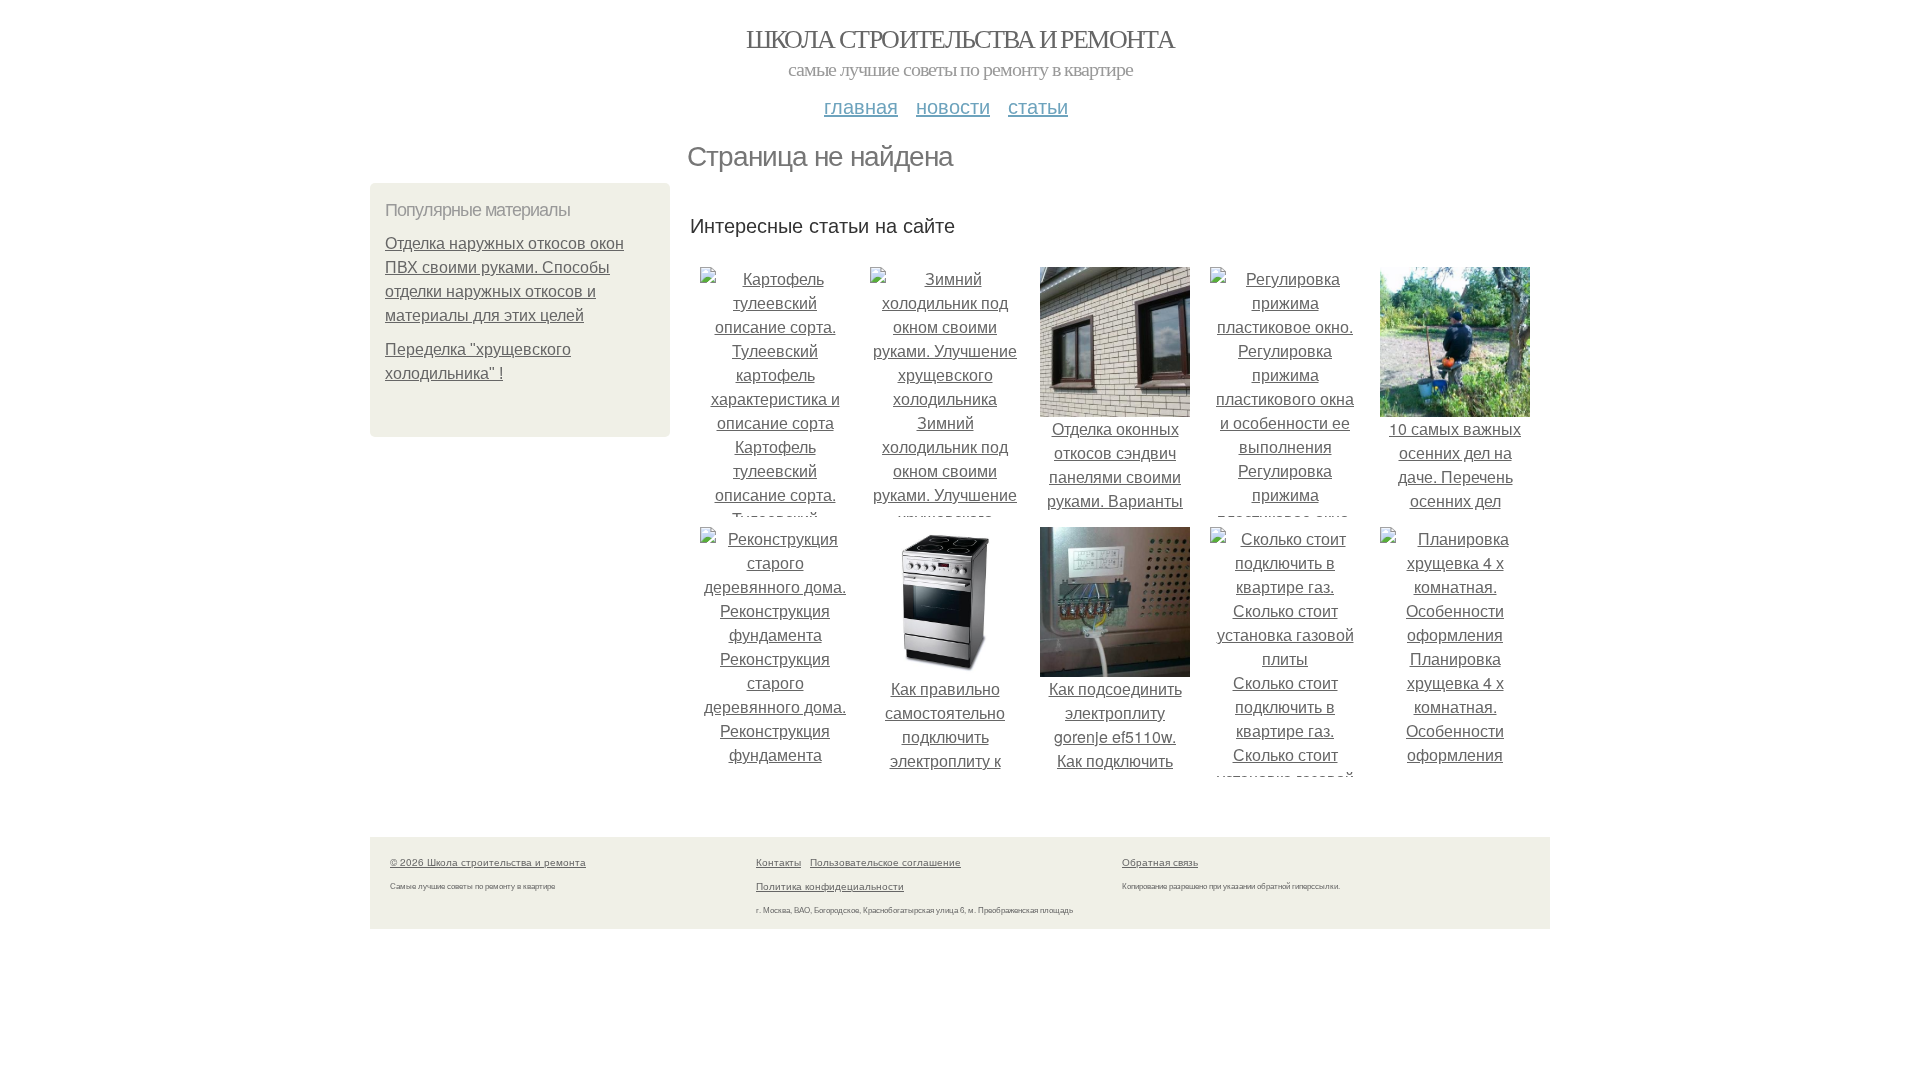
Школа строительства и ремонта (960, 38)
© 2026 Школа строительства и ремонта (488, 862)
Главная (861, 105)
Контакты (778, 862)
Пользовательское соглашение (885, 862)
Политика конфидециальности (830, 886)
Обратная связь (1160, 862)
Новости (953, 105)
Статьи (1038, 105)
